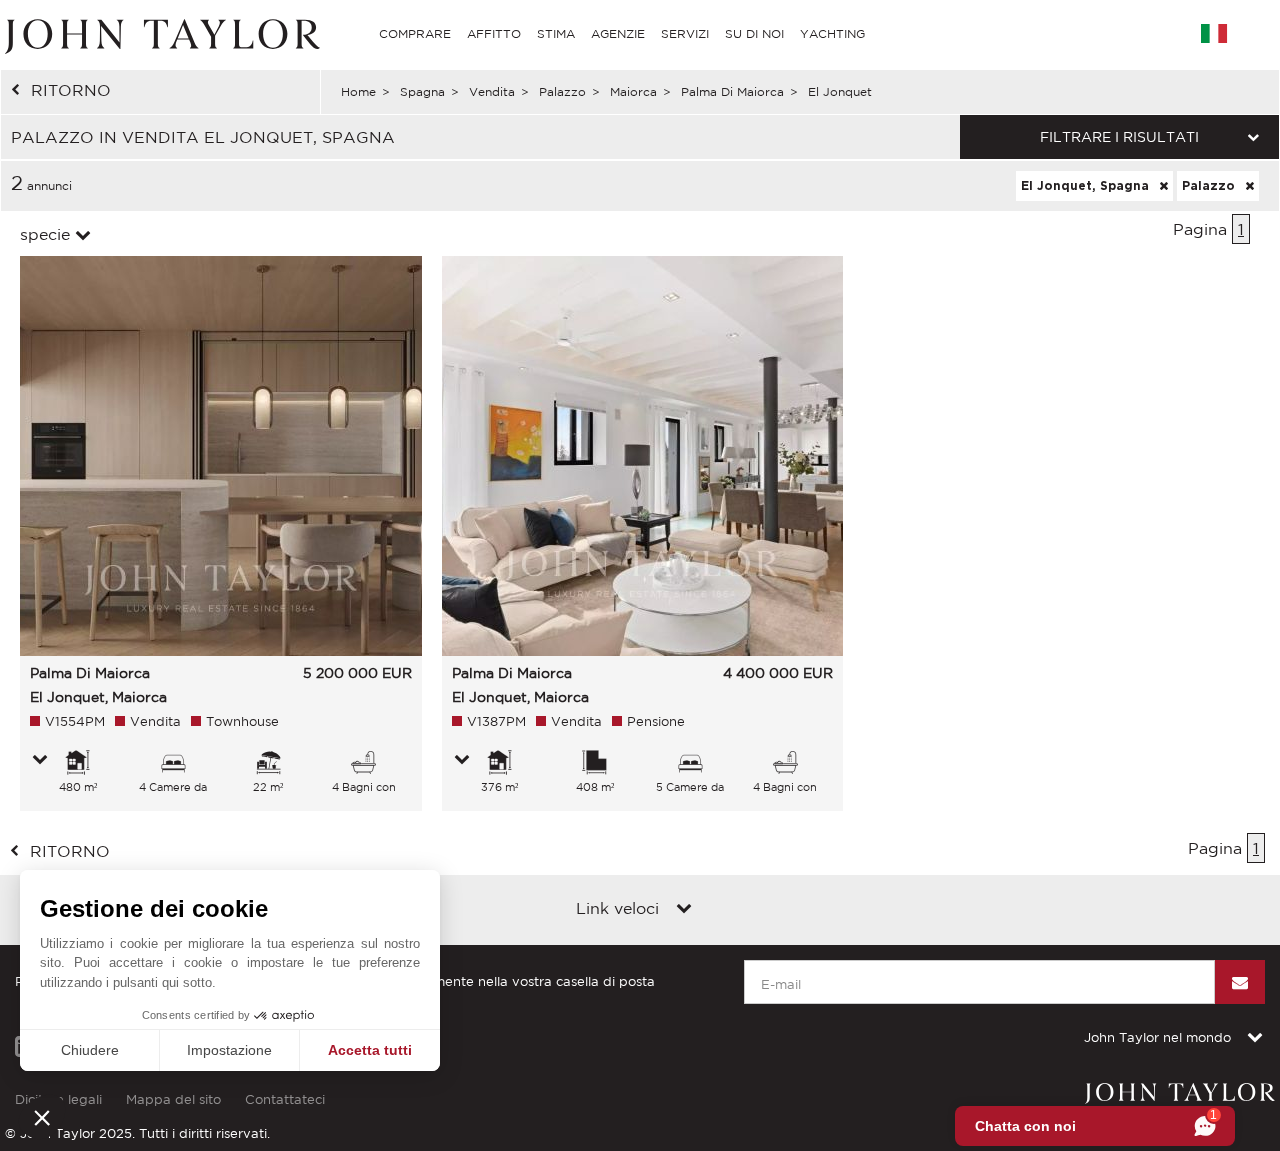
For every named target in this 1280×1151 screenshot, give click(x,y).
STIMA (556, 33)
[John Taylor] (160, 34)
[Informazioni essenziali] (40, 761)
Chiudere (90, 1050)
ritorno (71, 90)
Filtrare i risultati (1119, 137)
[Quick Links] (684, 910)
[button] (42, 1117)
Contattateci (285, 1099)
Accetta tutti (370, 1050)
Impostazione (229, 1050)
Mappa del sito (173, 1099)
